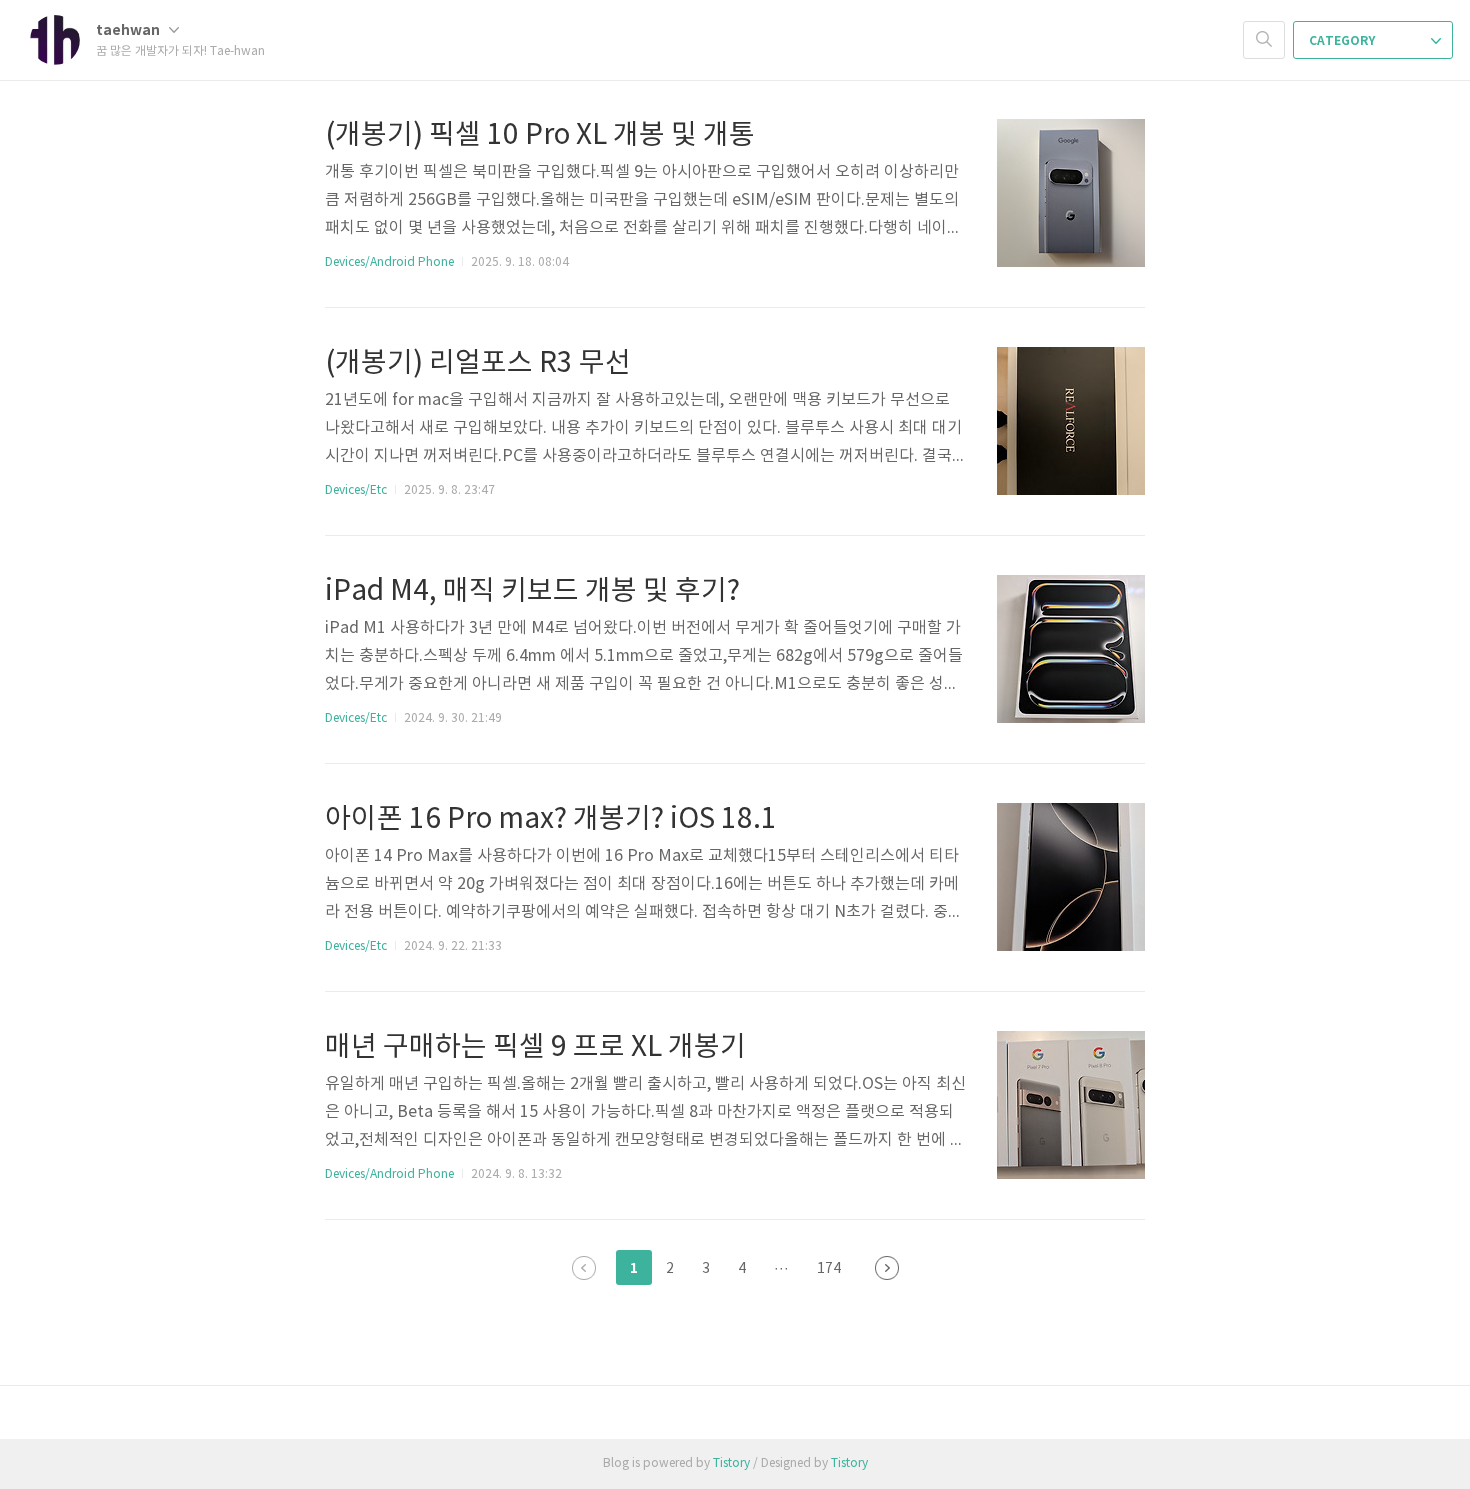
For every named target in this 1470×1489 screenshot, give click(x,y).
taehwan (129, 30)
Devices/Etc (356, 490)
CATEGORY (1343, 41)
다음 (887, 1268)
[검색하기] (1264, 40)
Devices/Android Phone (389, 262)
